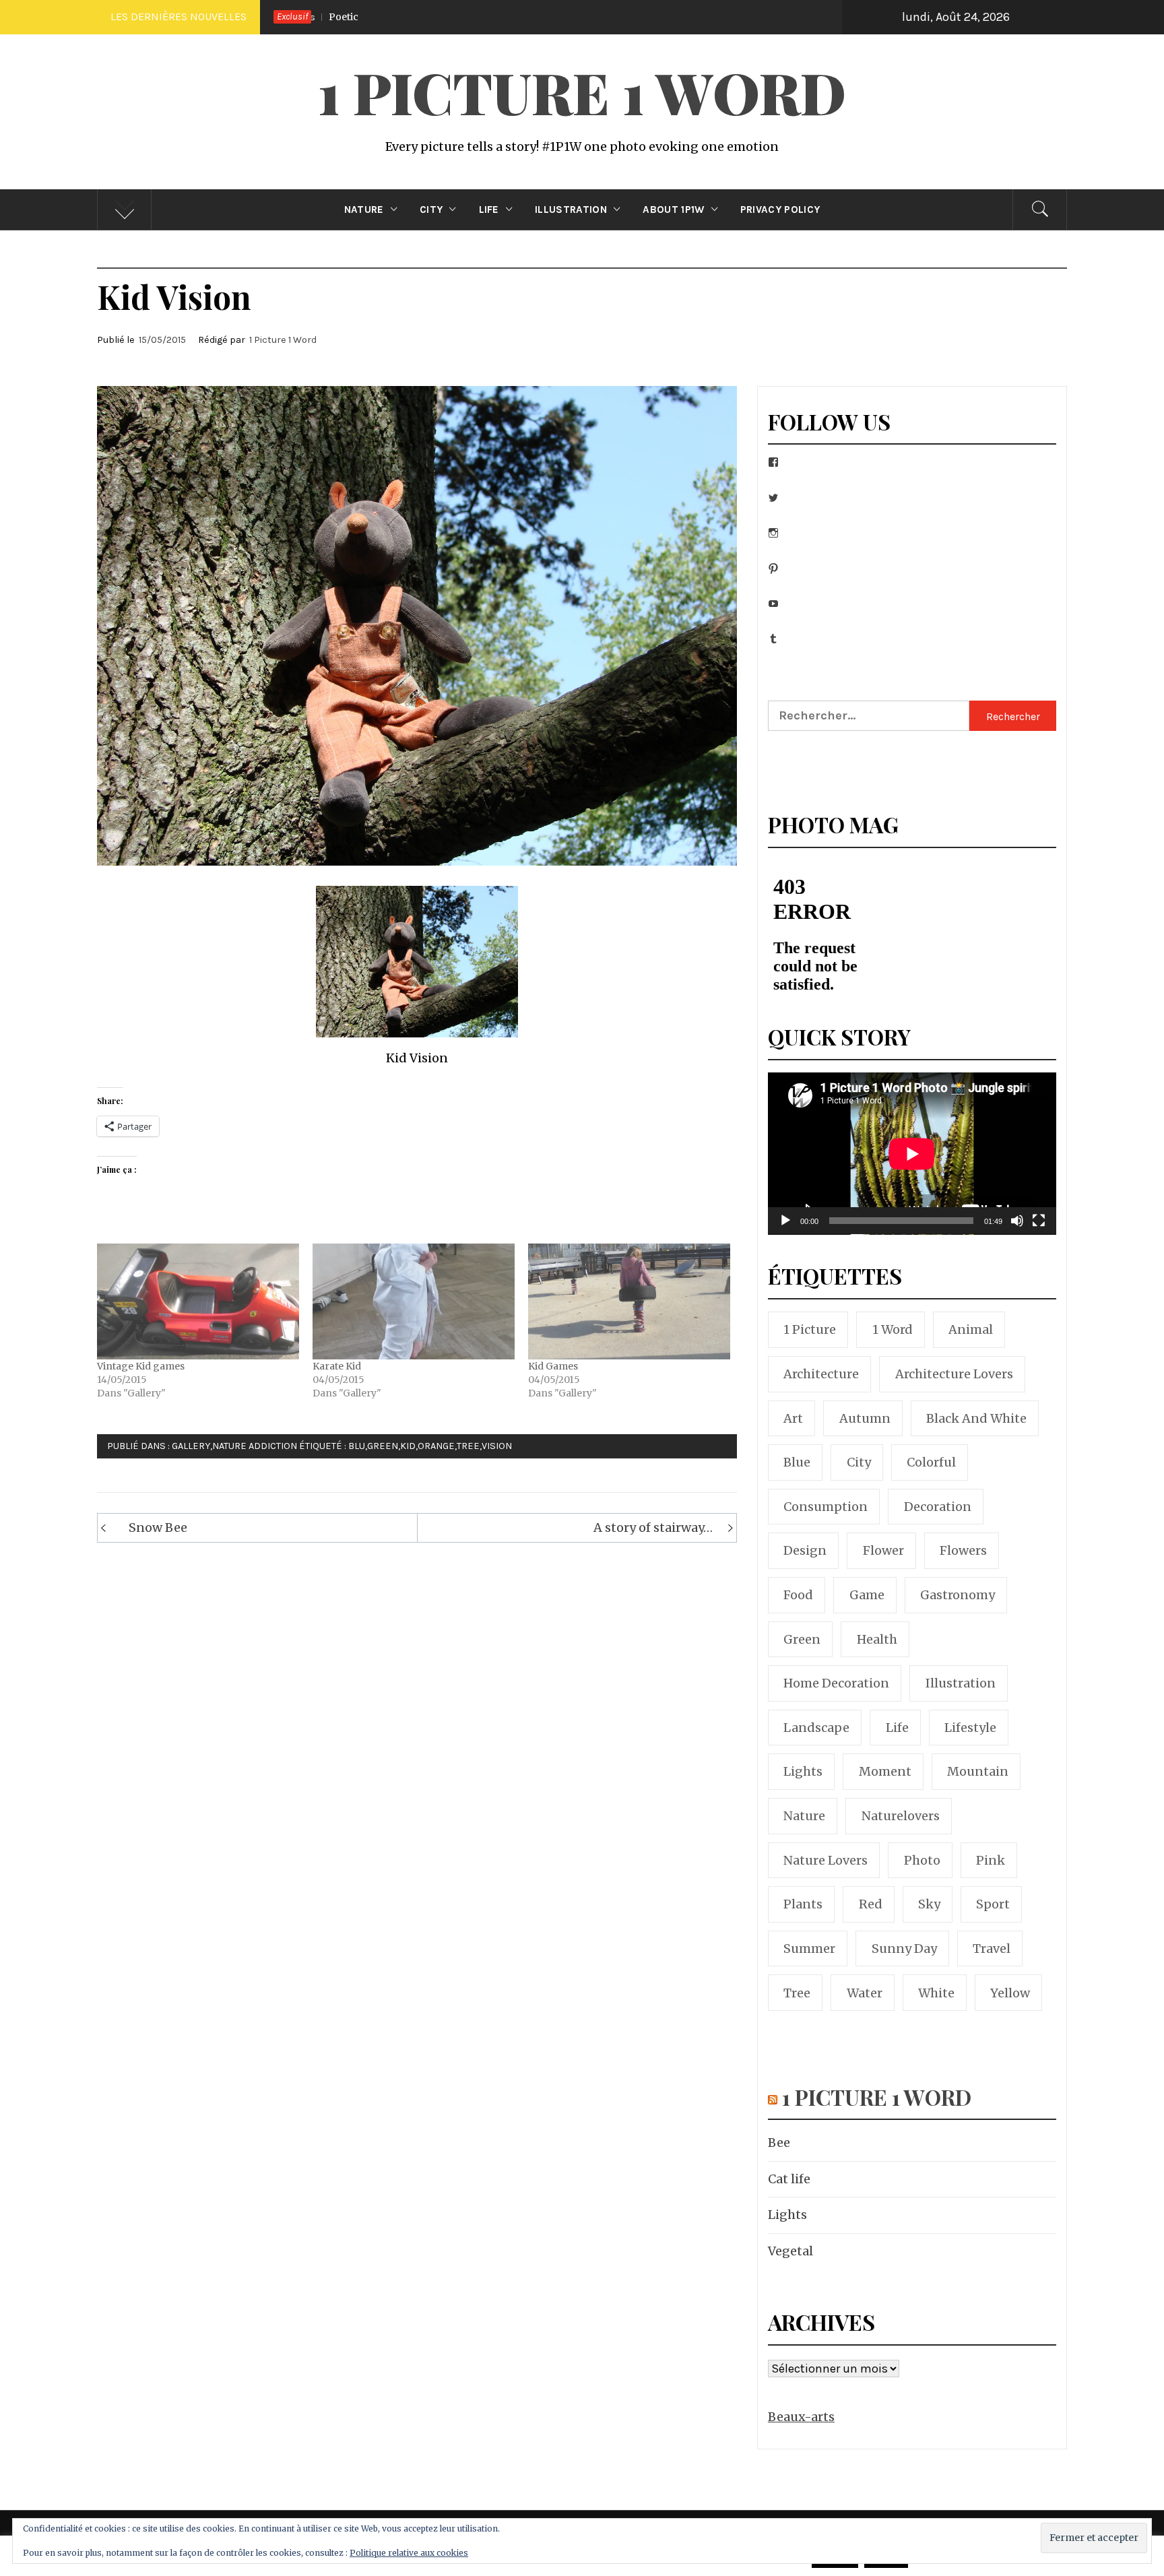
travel (992, 1949)
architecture (821, 1374)
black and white (976, 1418)
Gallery (191, 1446)
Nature (364, 210)
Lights (787, 2215)
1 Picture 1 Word (582, 92)
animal (971, 1329)
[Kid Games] (629, 1301)
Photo (922, 1860)
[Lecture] (785, 1229)
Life (489, 210)
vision (497, 1446)
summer (809, 1949)
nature (804, 1816)
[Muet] (1017, 1229)
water (865, 1993)
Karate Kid (337, 1366)
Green (383, 1446)
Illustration (571, 210)
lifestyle (970, 1728)
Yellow (1010, 1993)
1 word (893, 1329)
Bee (835, 17)
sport (993, 1904)
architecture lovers (954, 1374)
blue (797, 1462)
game (867, 1595)
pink (991, 1860)
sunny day (904, 1949)
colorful (931, 1462)
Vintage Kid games (141, 1366)
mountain (978, 1771)
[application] (912, 1154)
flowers (963, 1550)
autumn (865, 1418)
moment (885, 1771)
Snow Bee (158, 1527)
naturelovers (901, 1816)
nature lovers (826, 1860)
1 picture (810, 1329)
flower (883, 1550)
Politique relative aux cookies (409, 2553)
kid (408, 1446)
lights (803, 1771)
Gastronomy (958, 1595)
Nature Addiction (255, 1446)
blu (357, 1446)
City (431, 210)
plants (803, 1904)
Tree (468, 1446)
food (798, 1595)
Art (793, 1418)
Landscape (816, 1728)
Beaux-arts (801, 2417)
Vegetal (790, 2251)
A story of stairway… (653, 1527)
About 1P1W (673, 210)
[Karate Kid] (414, 1301)
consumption (826, 1507)
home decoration (836, 1683)
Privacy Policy (780, 210)
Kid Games (553, 1366)
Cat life (789, 2179)
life (897, 1728)
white (936, 1993)
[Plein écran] (1039, 1229)
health (877, 1639)
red (871, 1904)
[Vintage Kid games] (198, 1301)
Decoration (938, 1507)
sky (929, 1904)
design (805, 1550)
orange (436, 1446)
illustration (961, 1683)
